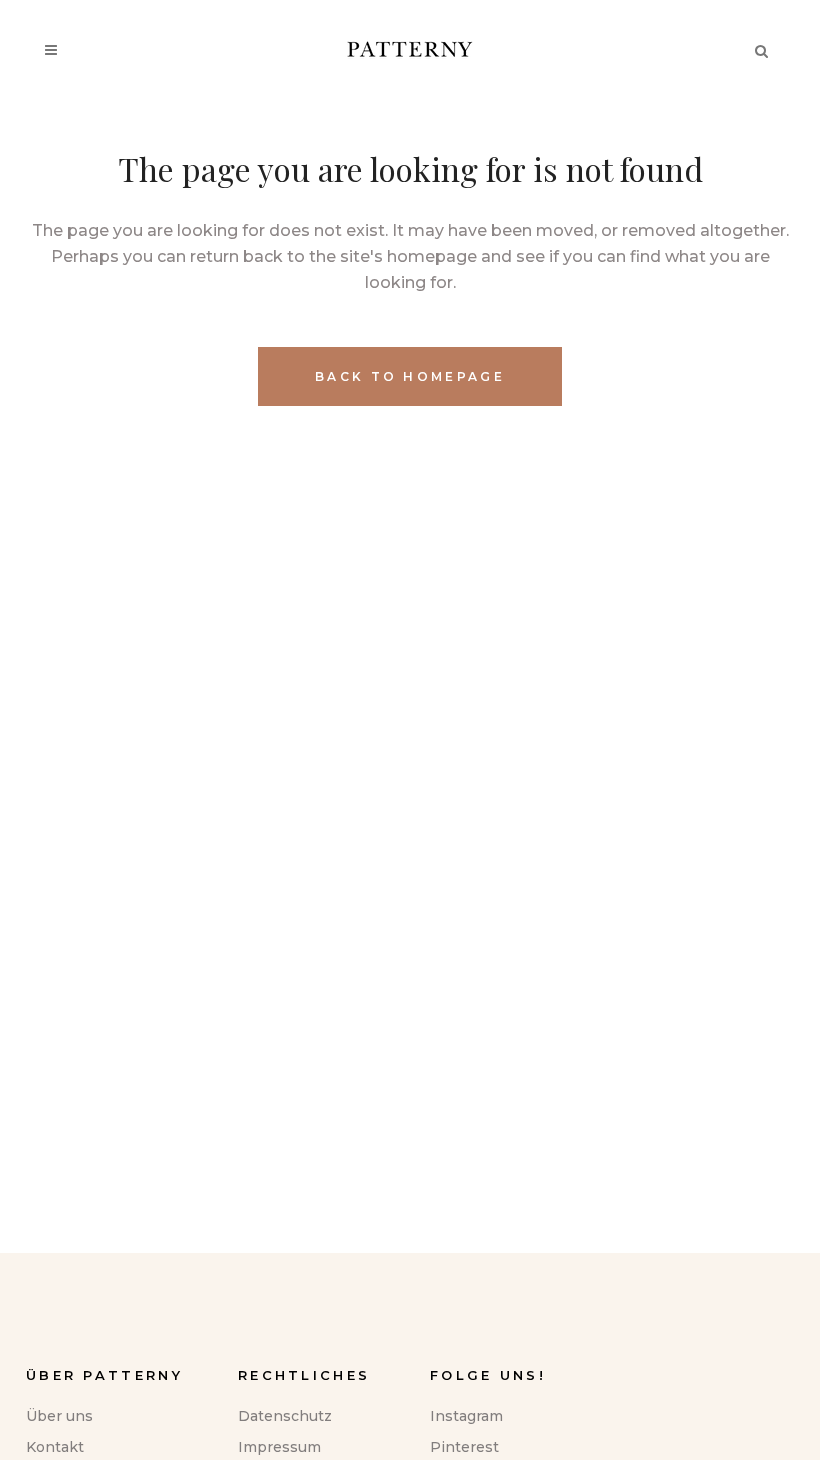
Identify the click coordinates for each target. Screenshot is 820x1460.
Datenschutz (285, 1416)
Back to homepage (410, 376)
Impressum (279, 1447)
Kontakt (55, 1447)
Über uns (59, 1416)
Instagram (466, 1416)
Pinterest (464, 1447)
